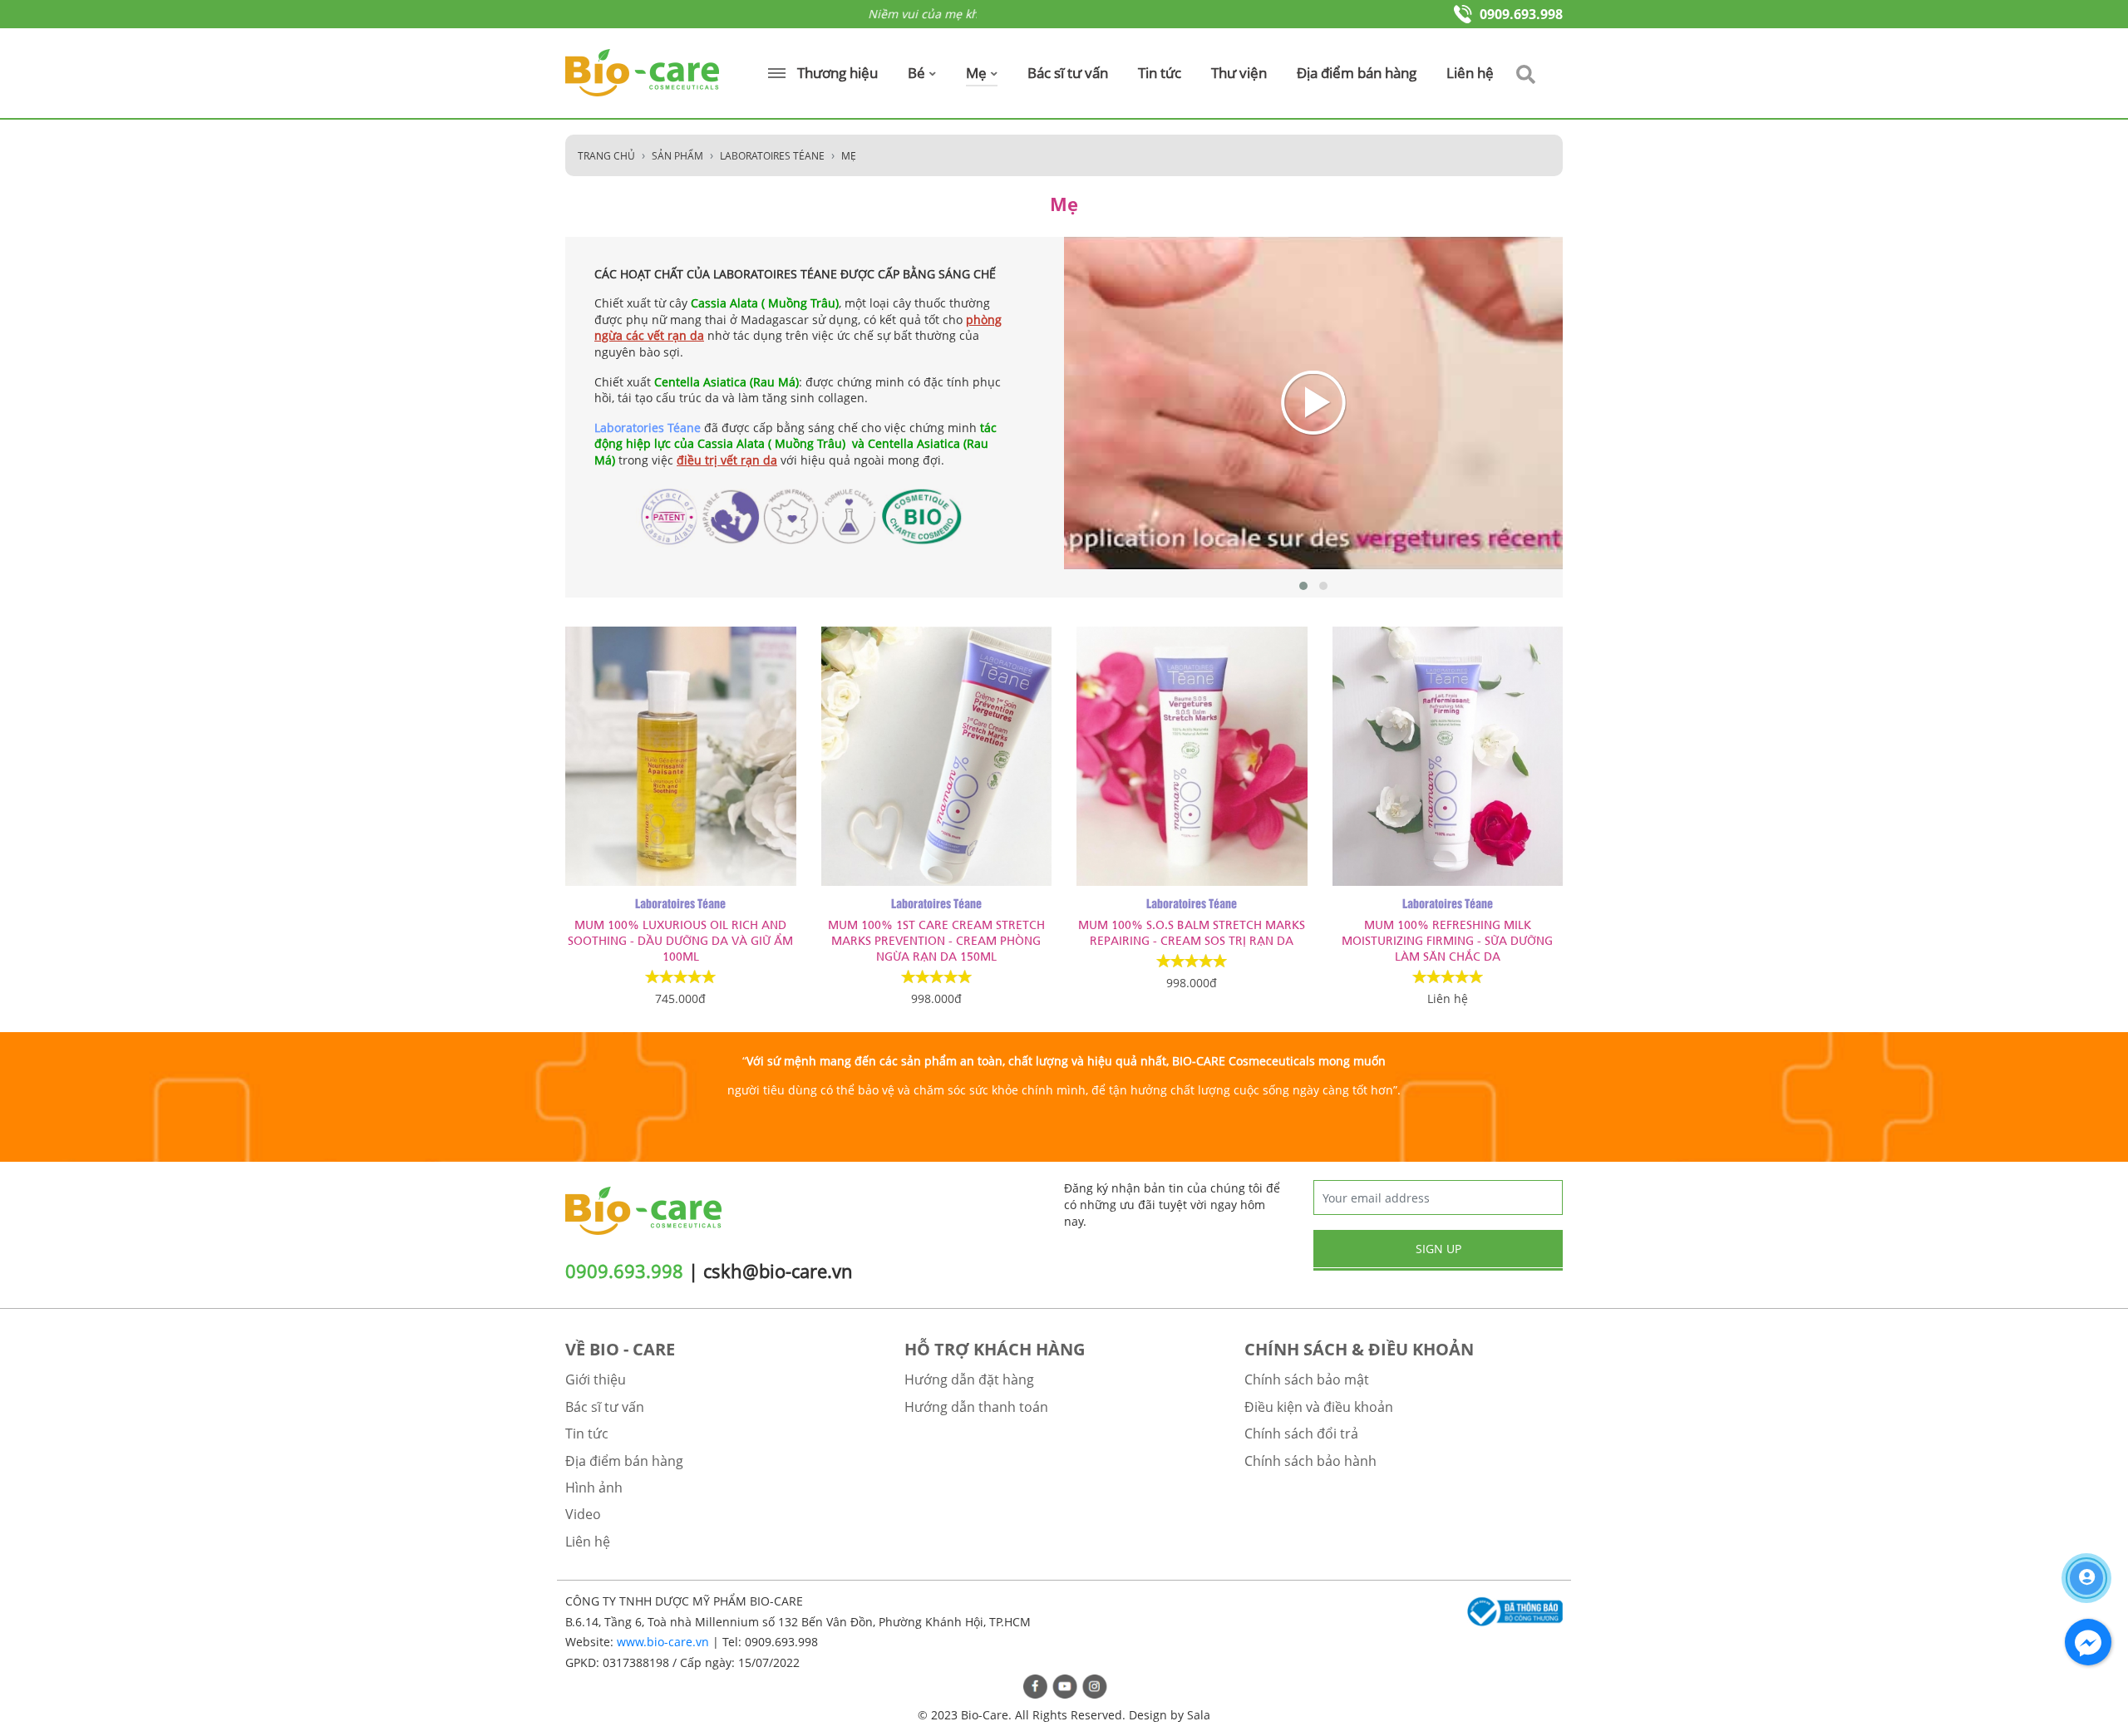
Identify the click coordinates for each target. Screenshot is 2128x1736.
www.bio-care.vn (663, 1642)
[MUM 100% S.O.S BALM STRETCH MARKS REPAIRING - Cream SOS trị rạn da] (1192, 756)
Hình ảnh (594, 1488)
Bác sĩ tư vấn (1068, 73)
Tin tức (1160, 73)
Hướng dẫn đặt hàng (969, 1379)
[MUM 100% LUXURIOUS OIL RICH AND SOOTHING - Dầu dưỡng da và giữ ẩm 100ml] (681, 756)
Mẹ (978, 73)
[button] (1303, 586)
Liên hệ (1470, 73)
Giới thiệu (596, 1379)
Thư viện (1239, 73)
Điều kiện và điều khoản (1319, 1407)
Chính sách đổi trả (1301, 1434)
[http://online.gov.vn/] (1513, 1612)
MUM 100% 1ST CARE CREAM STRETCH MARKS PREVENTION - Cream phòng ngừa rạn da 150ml (936, 939)
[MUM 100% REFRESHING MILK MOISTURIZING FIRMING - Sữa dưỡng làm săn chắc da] (1448, 756)
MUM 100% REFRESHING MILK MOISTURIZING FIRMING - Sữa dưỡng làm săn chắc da (1447, 939)
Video (583, 1514)
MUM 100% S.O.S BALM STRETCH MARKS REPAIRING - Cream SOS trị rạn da (1192, 932)
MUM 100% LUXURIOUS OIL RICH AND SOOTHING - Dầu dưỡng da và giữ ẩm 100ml (680, 939)
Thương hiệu (836, 73)
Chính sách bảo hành (1310, 1461)
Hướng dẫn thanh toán (976, 1407)
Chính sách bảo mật (1307, 1379)
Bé (918, 73)
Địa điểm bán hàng (1357, 73)
